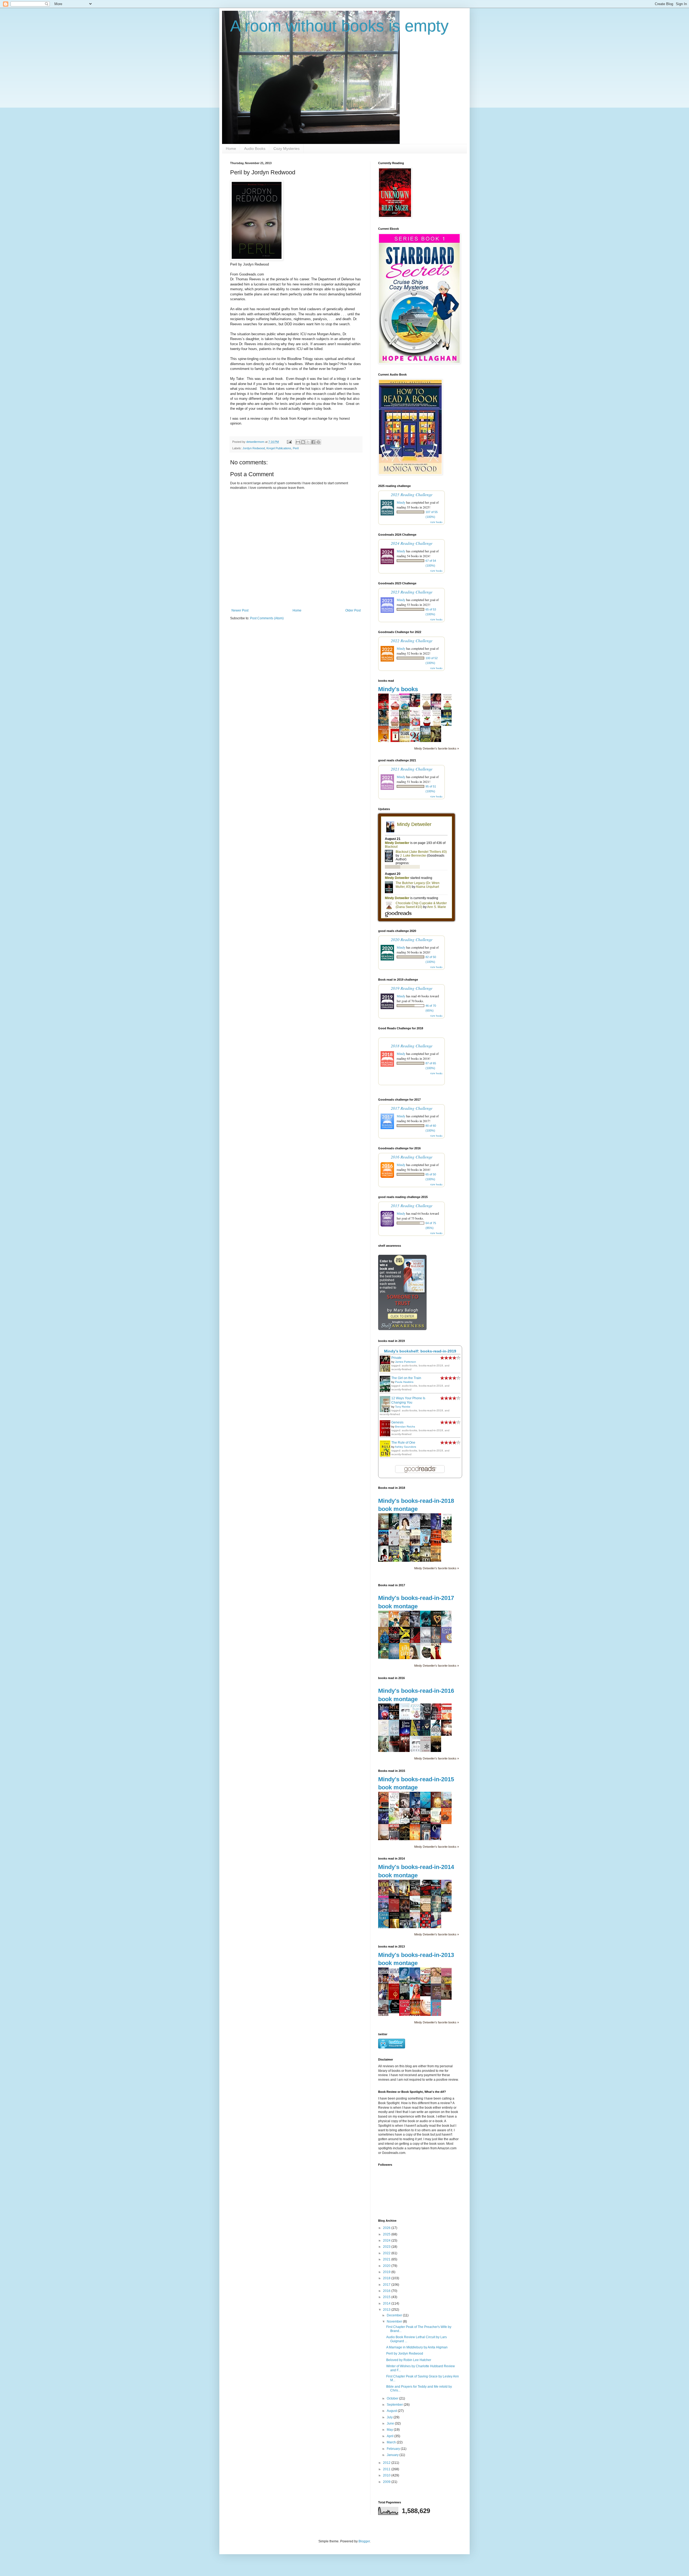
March (392, 2442)
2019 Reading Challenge (412, 988)
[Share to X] (308, 442)
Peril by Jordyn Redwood (405, 2354)
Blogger (364, 2541)
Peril (296, 448)
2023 (387, 2247)
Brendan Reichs (405, 1427)
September (395, 2405)
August (392, 2411)
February (394, 2449)
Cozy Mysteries (287, 149)
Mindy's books (398, 689)
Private (396, 1358)
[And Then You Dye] (395, 2012)
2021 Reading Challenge (412, 769)
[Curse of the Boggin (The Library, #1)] (385, 1658)
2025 (387, 2234)
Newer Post (240, 610)
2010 (387, 2475)
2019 (387, 2272)
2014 (387, 2303)
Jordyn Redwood (254, 448)
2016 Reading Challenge (412, 1157)
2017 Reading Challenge (412, 1108)
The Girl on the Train (406, 1378)
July (390, 2417)
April (391, 2436)
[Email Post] (289, 442)
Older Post (353, 610)
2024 (387, 2241)
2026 (387, 2228)
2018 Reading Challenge (412, 1046)
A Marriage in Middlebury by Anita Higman (417, 2347)
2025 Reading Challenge (412, 494)
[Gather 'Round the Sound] (448, 1542)
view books (436, 522)
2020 (387, 2266)
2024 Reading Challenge (412, 543)
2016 (387, 2291)
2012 (387, 2463)
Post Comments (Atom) (267, 618)
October (393, 2398)
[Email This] (298, 442)
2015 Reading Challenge (412, 1205)
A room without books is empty (339, 26)
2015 (387, 2297)
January (393, 2455)
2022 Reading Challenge (412, 640)
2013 (387, 2310)
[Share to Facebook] (313, 442)
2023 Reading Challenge (412, 592)
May (390, 2430)
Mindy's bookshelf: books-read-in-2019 (420, 1351)
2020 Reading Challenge (412, 939)
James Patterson (406, 1362)
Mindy (401, 502)
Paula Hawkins (404, 1382)
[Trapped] (416, 706)
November (395, 2321)
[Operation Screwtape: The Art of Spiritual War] (427, 1995)
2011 (387, 2469)
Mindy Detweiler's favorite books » (437, 748)
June (391, 2423)
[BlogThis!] (303, 442)
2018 (387, 2278)
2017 (387, 2285)
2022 (387, 2253)
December (395, 2315)
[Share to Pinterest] (318, 442)
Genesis (397, 1422)
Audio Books (255, 149)
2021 (387, 2259)
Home (231, 149)
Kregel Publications (279, 448)
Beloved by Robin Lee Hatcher (409, 2360)
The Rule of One (403, 1443)
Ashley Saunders (405, 1447)
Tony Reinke (403, 1407)
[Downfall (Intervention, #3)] (385, 1823)
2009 (387, 2482)
